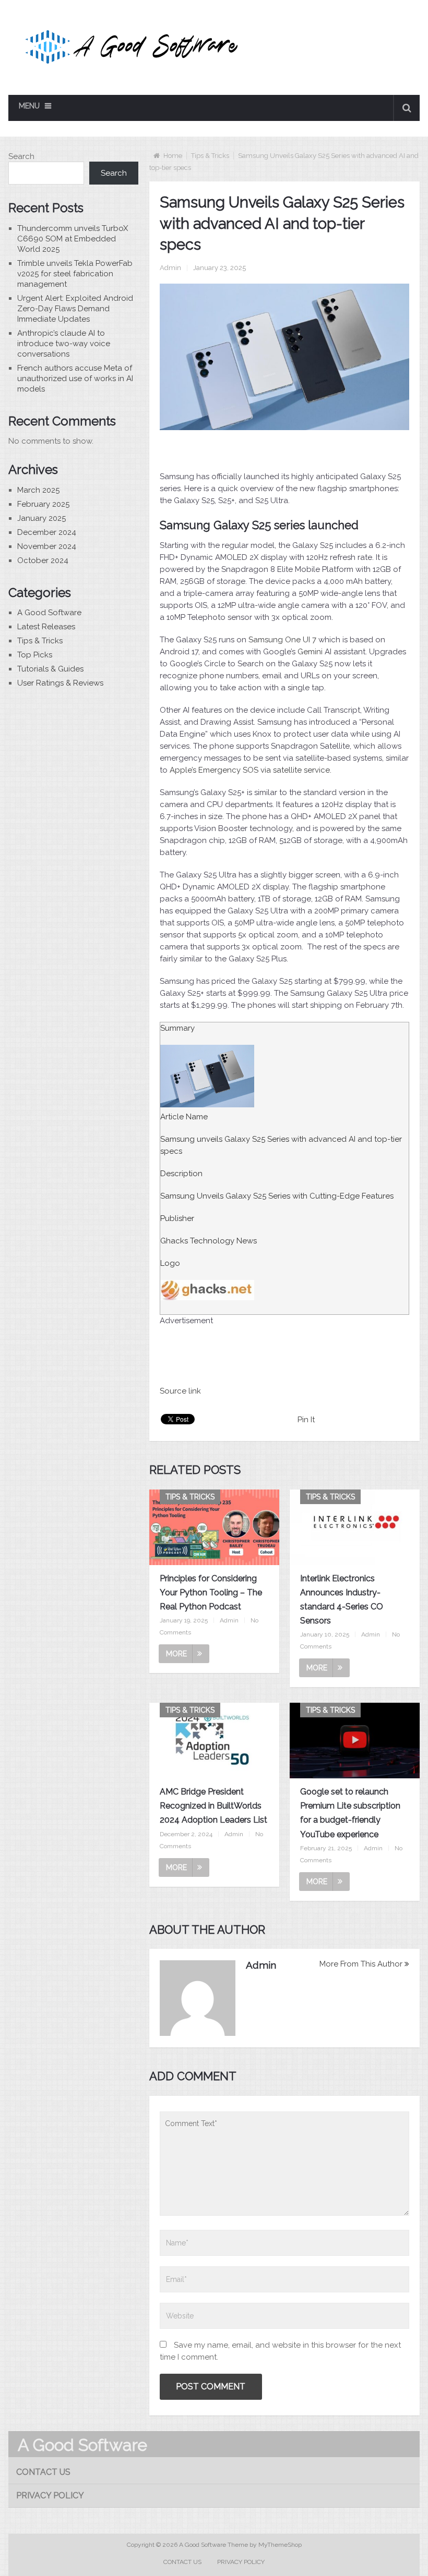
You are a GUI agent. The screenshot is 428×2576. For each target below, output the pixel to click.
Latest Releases (46, 627)
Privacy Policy (50, 2495)
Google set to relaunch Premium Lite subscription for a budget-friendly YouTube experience (350, 1813)
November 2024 (47, 546)
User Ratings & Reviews (60, 683)
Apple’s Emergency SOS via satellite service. (251, 770)
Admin (170, 268)
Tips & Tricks (210, 156)
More (176, 1654)
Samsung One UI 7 (282, 640)
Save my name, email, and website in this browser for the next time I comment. (280, 2351)
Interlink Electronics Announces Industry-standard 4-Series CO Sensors (342, 1600)
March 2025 (38, 490)
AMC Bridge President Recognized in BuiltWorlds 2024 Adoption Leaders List (213, 1806)
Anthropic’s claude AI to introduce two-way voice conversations (64, 344)
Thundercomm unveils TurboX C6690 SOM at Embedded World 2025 (73, 239)
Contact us (43, 2472)
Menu (29, 106)
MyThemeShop (280, 2545)
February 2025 (43, 504)
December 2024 (47, 532)
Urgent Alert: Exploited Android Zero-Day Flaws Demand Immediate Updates (75, 309)
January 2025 (41, 518)
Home (173, 156)
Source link (180, 1391)
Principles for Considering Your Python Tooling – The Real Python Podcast (211, 1592)
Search (21, 156)
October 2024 (43, 560)
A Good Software (49, 613)
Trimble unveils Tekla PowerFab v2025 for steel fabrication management (75, 274)
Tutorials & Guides (50, 669)
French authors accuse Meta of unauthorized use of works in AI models (75, 379)
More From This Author (361, 1964)
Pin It (306, 1420)
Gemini (310, 652)
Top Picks (35, 655)
